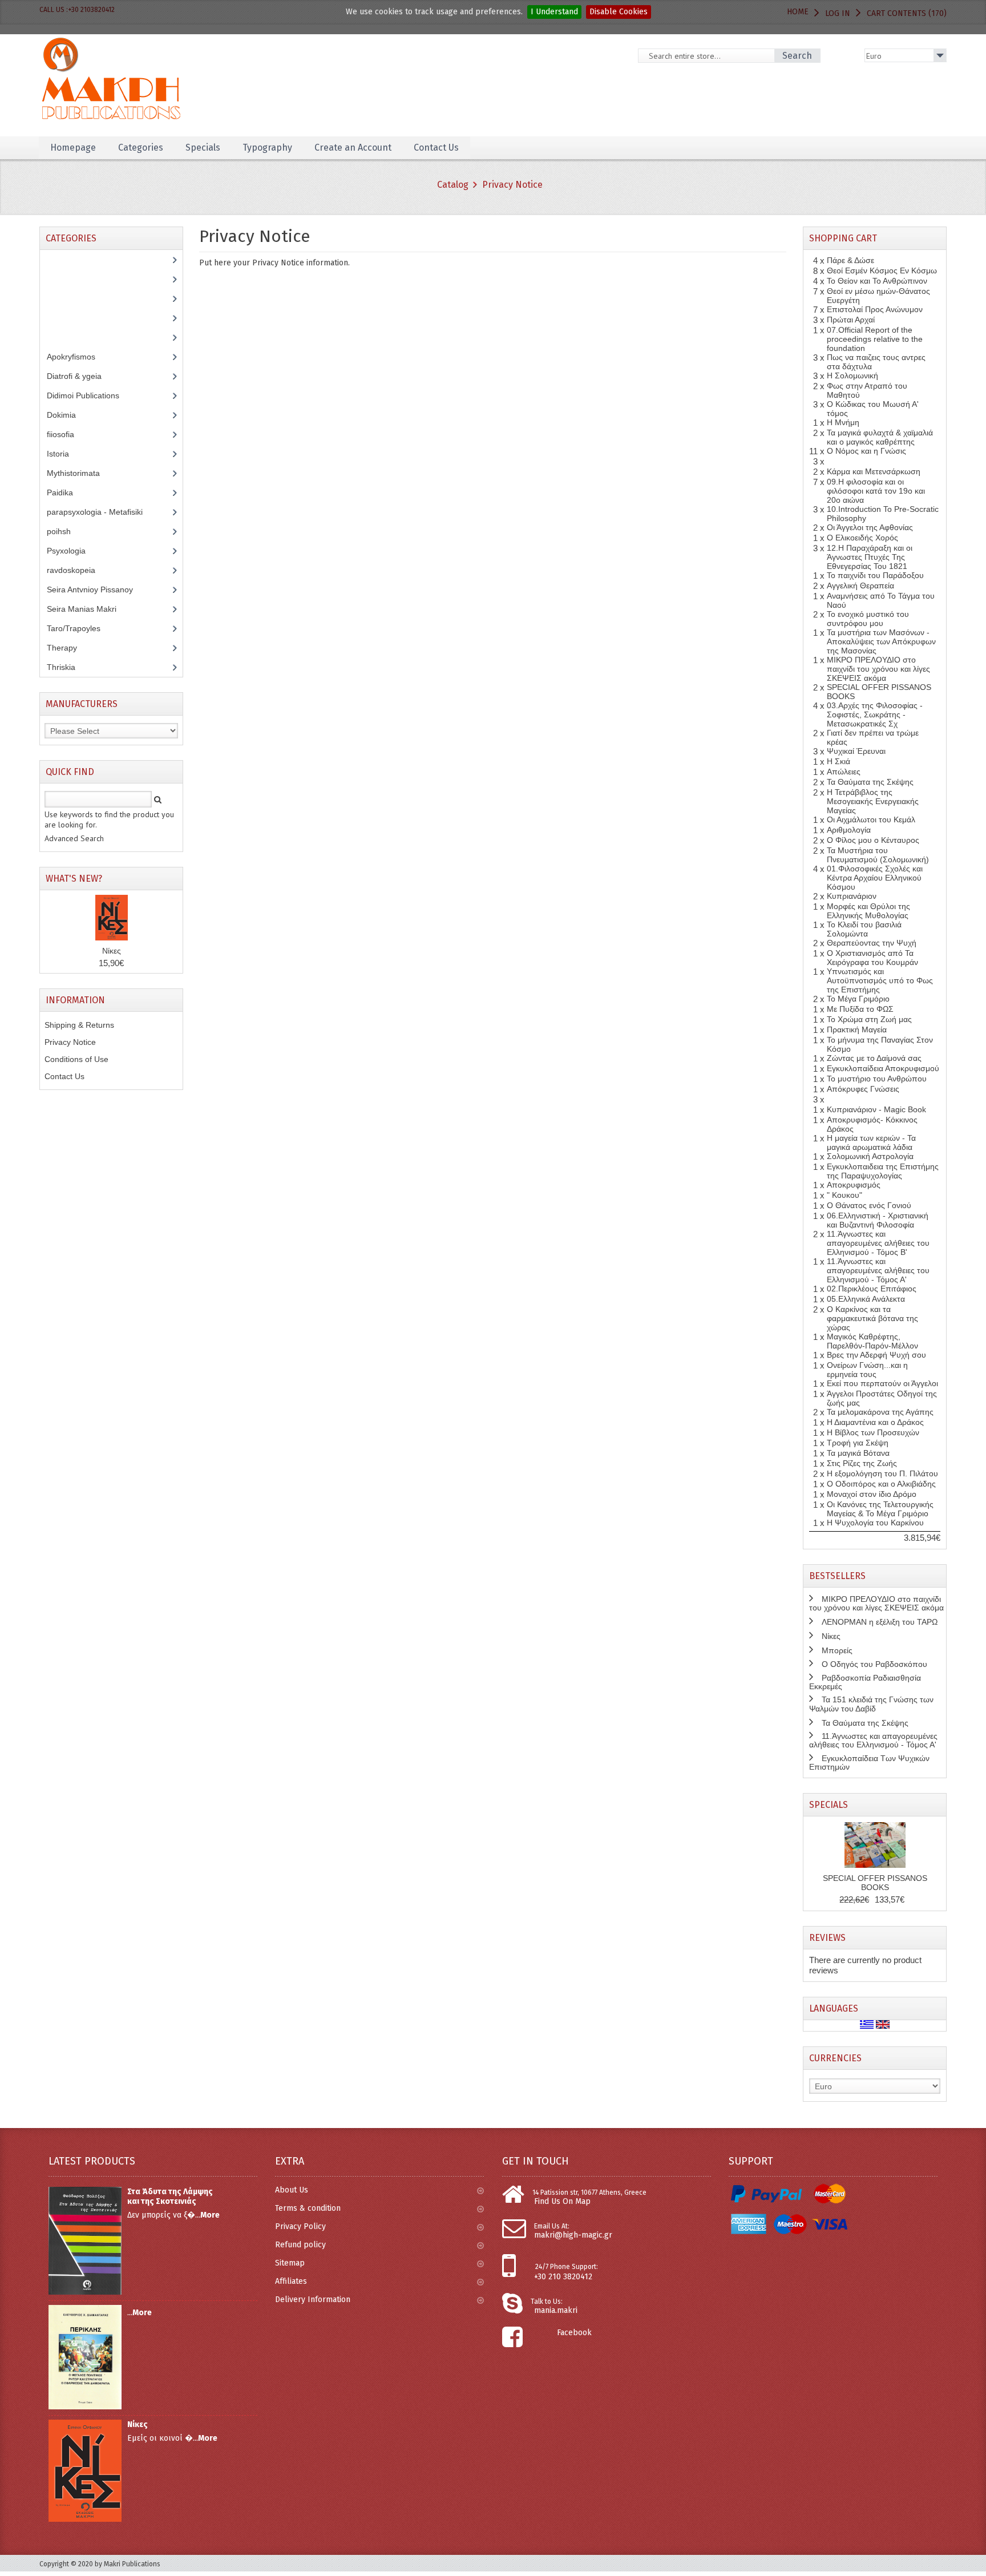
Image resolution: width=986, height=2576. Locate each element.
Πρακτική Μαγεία (857, 1029)
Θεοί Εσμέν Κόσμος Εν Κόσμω (882, 270)
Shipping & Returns (79, 1025)
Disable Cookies (619, 12)
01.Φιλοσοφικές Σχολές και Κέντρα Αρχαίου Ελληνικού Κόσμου (875, 878)
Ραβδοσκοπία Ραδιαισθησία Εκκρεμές (865, 1682)
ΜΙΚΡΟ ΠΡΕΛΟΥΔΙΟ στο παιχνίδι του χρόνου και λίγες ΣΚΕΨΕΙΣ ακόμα (878, 669)
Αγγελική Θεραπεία (860, 586)
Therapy (68, 648)
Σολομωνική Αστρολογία (870, 1156)
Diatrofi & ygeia (80, 376)
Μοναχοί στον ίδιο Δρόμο (872, 1494)
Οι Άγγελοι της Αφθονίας (870, 527)
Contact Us (64, 1076)
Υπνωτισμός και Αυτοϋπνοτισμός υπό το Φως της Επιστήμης (880, 980)
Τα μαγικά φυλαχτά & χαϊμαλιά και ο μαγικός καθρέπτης (880, 437)
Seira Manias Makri (88, 609)
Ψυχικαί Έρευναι (856, 751)
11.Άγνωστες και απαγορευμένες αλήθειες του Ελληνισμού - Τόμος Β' (878, 1243)
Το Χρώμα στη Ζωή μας (869, 1019)
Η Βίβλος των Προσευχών (873, 1432)
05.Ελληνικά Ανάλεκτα (866, 1299)
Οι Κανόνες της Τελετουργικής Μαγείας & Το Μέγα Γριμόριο (880, 1509)
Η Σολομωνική (852, 376)
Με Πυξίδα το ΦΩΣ (860, 1009)
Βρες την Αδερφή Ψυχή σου (876, 1355)
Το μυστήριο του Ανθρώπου (877, 1079)
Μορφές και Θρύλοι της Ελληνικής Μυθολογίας (868, 911)
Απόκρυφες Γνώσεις (863, 1089)
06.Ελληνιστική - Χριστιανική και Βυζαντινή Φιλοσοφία (878, 1220)
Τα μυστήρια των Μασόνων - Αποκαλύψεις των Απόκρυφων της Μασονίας (881, 641)
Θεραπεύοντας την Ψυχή (872, 943)
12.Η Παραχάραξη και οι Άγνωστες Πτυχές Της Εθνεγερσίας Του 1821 (870, 557)
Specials (829, 1805)
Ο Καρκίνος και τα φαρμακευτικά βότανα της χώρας (872, 1318)
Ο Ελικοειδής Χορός (862, 538)
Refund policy (300, 2245)
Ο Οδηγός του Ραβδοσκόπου (874, 1664)
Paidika (66, 492)
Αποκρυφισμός (854, 1185)
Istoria (64, 454)
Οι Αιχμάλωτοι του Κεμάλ (871, 819)
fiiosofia (69, 434)
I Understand (554, 12)
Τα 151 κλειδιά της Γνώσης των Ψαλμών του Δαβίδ (871, 1704)
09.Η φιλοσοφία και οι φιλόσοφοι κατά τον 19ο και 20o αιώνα (876, 491)
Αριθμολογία (849, 830)
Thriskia (69, 667)
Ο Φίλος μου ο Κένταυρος (873, 840)
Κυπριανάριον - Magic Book (876, 1109)
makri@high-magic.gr (573, 2235)
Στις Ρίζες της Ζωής (862, 1463)
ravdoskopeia (77, 570)
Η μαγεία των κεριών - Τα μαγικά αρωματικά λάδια (871, 1142)
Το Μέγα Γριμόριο (858, 999)
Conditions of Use (76, 1059)
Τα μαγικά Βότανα (858, 1453)
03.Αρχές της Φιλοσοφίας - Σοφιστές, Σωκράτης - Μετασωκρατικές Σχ (875, 714)
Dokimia (68, 415)
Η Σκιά (838, 761)
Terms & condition (308, 2208)
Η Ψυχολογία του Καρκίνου (875, 1523)
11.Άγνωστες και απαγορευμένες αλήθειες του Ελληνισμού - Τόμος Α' (878, 1270)
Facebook (574, 2333)
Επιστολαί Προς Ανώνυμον (875, 309)
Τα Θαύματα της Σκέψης (870, 782)
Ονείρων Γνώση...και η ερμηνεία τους (867, 1370)
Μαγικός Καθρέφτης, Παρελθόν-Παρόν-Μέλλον (872, 1341)
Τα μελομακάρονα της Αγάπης (880, 1412)
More (210, 2215)
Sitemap (290, 2263)
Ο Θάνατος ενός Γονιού (869, 1205)
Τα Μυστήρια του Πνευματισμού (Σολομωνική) (878, 855)
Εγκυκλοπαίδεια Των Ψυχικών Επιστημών (869, 1763)
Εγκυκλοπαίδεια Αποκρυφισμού (883, 1068)
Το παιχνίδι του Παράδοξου (875, 575)
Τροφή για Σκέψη (858, 1443)
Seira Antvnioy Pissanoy (98, 590)
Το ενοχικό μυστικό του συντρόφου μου (868, 619)
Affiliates (291, 2281)
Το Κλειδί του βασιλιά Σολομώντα (864, 929)
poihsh (65, 531)
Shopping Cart (843, 238)
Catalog (453, 185)
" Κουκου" (844, 1195)
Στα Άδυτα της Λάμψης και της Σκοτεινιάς (170, 2197)
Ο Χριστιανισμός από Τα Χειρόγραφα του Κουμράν (872, 958)
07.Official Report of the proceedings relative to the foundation (875, 339)
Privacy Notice (512, 185)
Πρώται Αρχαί (851, 320)
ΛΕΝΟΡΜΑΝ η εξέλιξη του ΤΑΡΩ (880, 1622)
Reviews (827, 1938)
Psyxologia (75, 551)
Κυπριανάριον (852, 896)
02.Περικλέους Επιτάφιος (872, 1289)
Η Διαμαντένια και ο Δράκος (875, 1422)
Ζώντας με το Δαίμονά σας (874, 1058)
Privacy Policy (300, 2226)
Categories (141, 148)
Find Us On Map (562, 2201)
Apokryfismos (80, 357)
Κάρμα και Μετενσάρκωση (874, 471)
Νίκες (112, 951)
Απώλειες (844, 772)
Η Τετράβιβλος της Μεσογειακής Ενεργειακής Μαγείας (873, 801)
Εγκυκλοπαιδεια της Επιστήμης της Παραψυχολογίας (883, 1171)
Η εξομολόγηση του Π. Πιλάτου (882, 1473)
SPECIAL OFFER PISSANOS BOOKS (875, 1883)
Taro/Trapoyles (80, 628)
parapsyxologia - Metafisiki (103, 512)
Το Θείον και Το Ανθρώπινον (877, 281)
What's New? (74, 879)
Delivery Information (313, 2300)
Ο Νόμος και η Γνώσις (866, 451)
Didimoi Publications (89, 395)
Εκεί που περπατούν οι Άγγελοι (882, 1383)
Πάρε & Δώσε (850, 260)
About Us (292, 2190)
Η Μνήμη (843, 422)
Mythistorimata (80, 473)
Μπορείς (837, 1650)
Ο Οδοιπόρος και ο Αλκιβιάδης (881, 1484)
